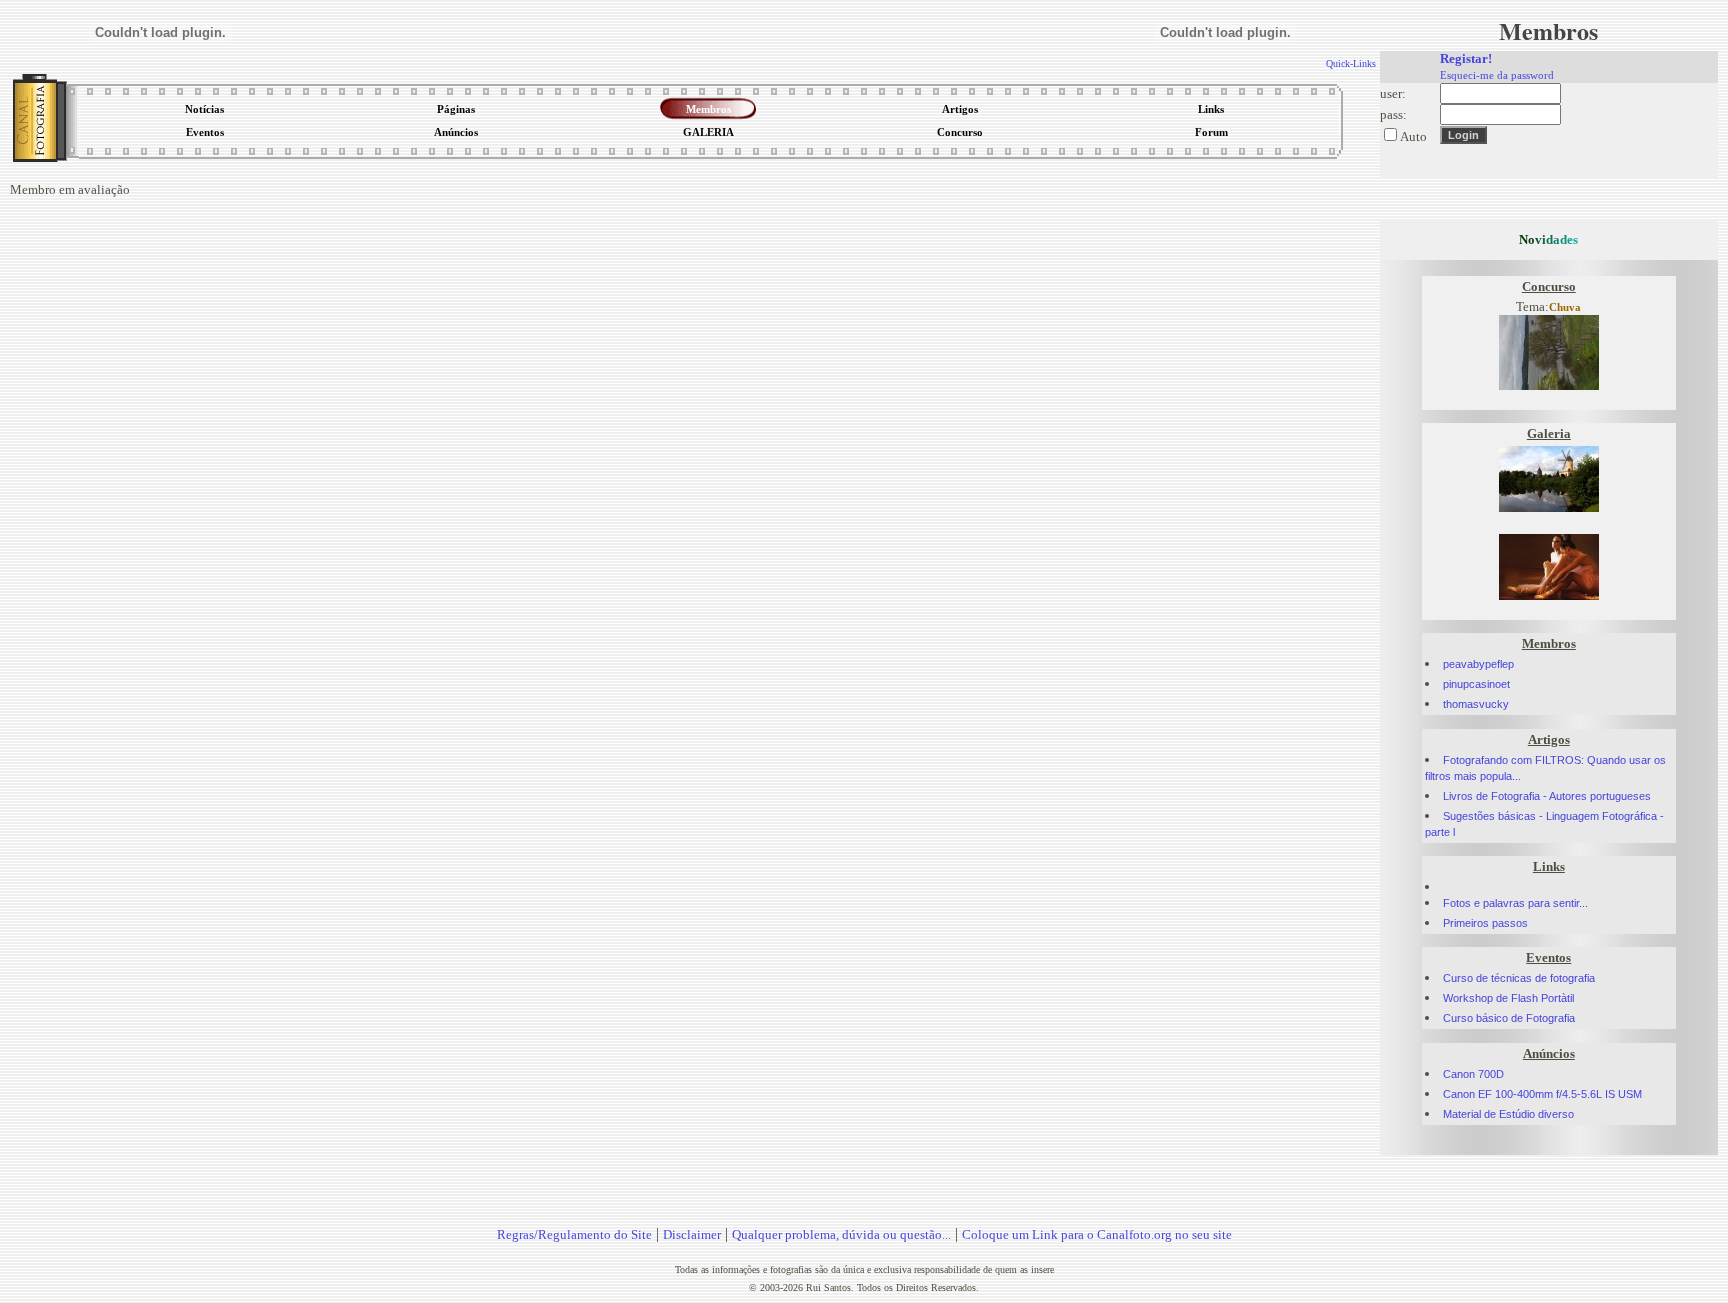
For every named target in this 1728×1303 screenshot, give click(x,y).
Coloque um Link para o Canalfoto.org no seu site (1097, 1234)
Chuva (1565, 307)
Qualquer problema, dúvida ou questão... (841, 1234)
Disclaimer (692, 1234)
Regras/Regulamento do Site (574, 1234)
